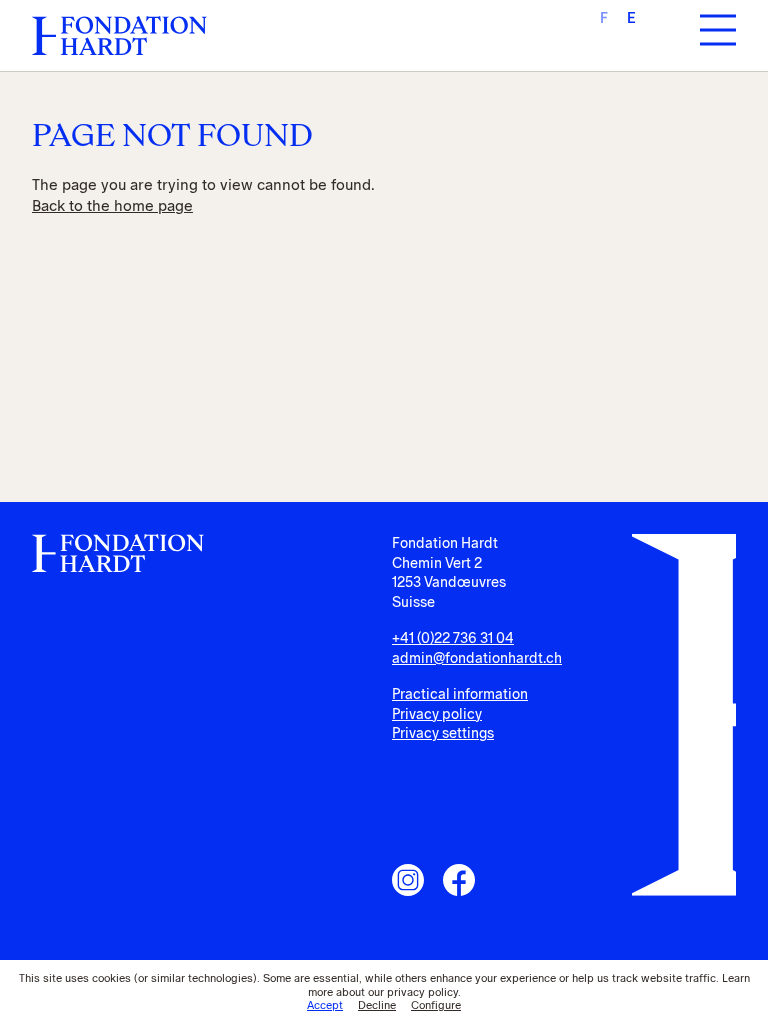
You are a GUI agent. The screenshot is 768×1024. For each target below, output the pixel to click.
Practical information (460, 694)
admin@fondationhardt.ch (477, 658)
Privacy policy (437, 714)
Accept (325, 1005)
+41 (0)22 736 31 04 (453, 638)
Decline (377, 1005)
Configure (436, 1005)
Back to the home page (112, 206)
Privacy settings (443, 733)
